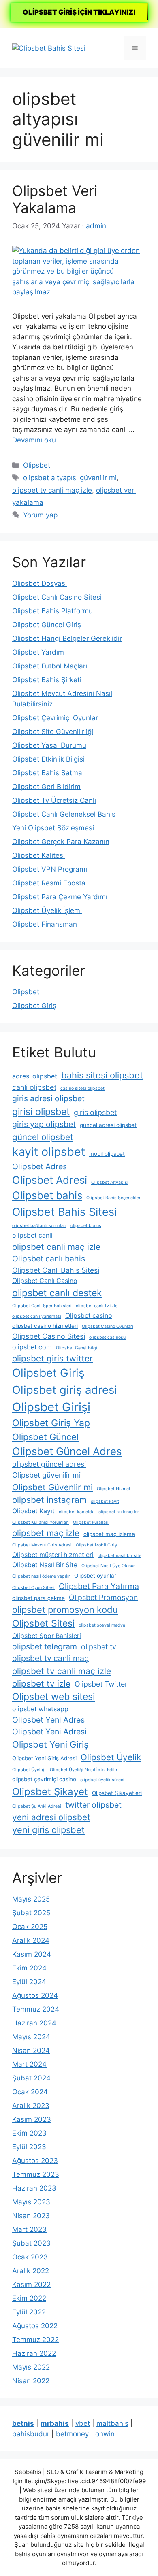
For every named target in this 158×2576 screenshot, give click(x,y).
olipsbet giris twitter (52, 1358)
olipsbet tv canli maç (50, 1658)
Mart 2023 (29, 2229)
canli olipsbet (34, 1087)
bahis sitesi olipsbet (102, 1075)
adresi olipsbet (35, 1076)
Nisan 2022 (31, 2381)
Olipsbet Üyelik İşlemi (47, 910)
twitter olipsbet (93, 1805)
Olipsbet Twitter (101, 1684)
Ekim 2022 (29, 2298)
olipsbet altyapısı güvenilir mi (70, 478)
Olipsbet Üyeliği (29, 1770)
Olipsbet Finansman (45, 924)
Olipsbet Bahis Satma (47, 773)
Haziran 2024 (34, 2023)
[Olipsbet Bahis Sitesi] (49, 48)
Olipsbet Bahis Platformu (52, 611)
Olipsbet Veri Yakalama (55, 199)
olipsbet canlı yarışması (37, 1316)
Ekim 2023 (29, 2133)
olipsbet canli (32, 1235)
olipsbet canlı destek (57, 1293)
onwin (105, 2434)
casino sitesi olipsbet (82, 1088)
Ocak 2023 (30, 2257)
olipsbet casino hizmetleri (45, 1326)
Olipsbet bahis (47, 1195)
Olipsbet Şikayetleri (117, 1793)
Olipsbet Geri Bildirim (46, 787)
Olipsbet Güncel (45, 1437)
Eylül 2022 (29, 2312)
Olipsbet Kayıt (33, 1511)
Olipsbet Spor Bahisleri (47, 1636)
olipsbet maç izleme (109, 1534)
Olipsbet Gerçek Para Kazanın (61, 842)
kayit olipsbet (49, 1152)
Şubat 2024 (31, 2078)
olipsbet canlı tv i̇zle (97, 1306)
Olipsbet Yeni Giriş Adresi (44, 1758)
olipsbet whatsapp (40, 1709)
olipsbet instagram (49, 1500)
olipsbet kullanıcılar (119, 1512)
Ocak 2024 (30, 2092)
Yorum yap (40, 515)
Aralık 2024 (31, 1940)
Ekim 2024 (29, 1968)
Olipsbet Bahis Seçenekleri (114, 1198)
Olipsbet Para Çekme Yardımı (60, 897)
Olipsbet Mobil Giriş (96, 1545)
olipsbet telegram (45, 1646)
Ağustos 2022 (35, 2326)
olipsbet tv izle (41, 1684)
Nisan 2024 (31, 2051)
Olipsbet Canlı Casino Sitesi (57, 597)
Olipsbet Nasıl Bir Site (45, 1565)
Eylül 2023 (29, 2147)
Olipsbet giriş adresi (65, 1390)
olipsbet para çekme (38, 1598)
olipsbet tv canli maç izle (52, 490)
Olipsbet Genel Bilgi (77, 1348)
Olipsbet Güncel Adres (67, 1451)
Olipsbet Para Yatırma (99, 1586)
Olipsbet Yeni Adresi (49, 1732)
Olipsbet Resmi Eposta (49, 883)
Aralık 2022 (31, 2271)
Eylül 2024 (29, 1982)
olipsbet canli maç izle (56, 1247)
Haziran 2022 (34, 2353)
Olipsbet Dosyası (39, 583)
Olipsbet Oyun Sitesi (33, 1588)
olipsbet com (32, 1347)
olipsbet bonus (86, 1226)
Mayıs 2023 (31, 2202)
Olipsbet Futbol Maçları (50, 666)
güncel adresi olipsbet (108, 1125)
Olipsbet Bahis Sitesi (64, 1212)
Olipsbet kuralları (91, 1522)
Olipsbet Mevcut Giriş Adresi (42, 1545)
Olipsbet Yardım (38, 652)
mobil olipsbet (107, 1154)
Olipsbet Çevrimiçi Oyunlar (55, 718)
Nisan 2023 (31, 2216)
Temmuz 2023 (36, 2174)
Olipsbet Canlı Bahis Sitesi (56, 1270)
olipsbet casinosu (107, 1337)
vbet (83, 2423)
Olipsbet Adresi (50, 1180)
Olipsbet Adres (39, 1166)
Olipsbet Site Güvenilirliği (53, 732)
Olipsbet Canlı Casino (45, 1281)
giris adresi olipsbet (48, 1098)
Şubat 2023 (31, 2243)
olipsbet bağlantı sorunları (39, 1226)
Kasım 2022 (31, 2285)
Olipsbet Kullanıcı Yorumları (41, 1522)
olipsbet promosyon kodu (65, 1610)
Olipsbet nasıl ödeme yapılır (41, 1576)
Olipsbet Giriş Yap (51, 1423)
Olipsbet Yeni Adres (48, 1720)
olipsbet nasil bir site (120, 1556)
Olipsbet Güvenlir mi (52, 1487)
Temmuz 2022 (35, 2340)
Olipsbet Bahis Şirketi (47, 680)
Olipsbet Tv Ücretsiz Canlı (54, 800)
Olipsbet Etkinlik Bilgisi (48, 759)
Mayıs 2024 (31, 2037)
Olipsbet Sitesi (43, 1623)
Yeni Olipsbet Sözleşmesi (53, 828)
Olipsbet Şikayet (50, 1792)
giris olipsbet (95, 1112)
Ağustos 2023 (35, 2161)
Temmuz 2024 (36, 2009)
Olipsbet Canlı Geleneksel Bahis (64, 814)
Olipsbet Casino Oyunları (108, 1326)
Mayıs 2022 (31, 2367)
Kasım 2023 (32, 2119)
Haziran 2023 (34, 2188)
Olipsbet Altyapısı (110, 1182)
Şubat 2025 (31, 1913)
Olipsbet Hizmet (114, 1489)
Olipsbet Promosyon (103, 1597)
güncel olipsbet (43, 1137)
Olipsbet (37, 465)
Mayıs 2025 (31, 1899)
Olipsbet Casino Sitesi (49, 1336)
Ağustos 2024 (35, 1995)
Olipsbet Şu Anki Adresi (37, 1806)
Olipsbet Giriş (34, 1006)
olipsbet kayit (105, 1501)
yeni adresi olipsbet (51, 1817)
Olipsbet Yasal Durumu (49, 745)
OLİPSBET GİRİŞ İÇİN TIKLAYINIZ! (79, 12)
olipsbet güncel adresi (49, 1464)
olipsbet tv (99, 1647)
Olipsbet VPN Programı (50, 869)
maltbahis (112, 2423)
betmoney (72, 2434)
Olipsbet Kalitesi (38, 855)
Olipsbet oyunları (96, 1576)
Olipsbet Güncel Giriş (47, 625)
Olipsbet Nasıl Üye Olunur (108, 1566)
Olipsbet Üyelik (111, 1757)
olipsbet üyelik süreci (102, 1780)
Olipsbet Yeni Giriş (50, 1744)
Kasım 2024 (32, 1954)
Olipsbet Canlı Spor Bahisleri (42, 1306)
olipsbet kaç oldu (77, 1512)
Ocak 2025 (30, 1927)
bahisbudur (31, 2434)
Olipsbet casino (89, 1316)
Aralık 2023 (31, 2106)
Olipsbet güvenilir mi (46, 1475)
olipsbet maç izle (46, 1533)
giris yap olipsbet (44, 1124)
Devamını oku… (37, 440)
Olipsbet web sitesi (53, 1697)
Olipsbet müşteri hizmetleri (53, 1555)
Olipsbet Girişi (51, 1407)
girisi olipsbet (41, 1112)
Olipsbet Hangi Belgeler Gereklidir (67, 638)
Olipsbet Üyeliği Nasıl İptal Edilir (84, 1770)
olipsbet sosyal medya (102, 1625)
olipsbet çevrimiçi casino (44, 1779)
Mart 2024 (29, 2064)
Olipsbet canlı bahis (49, 1259)
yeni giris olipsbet (48, 1830)
